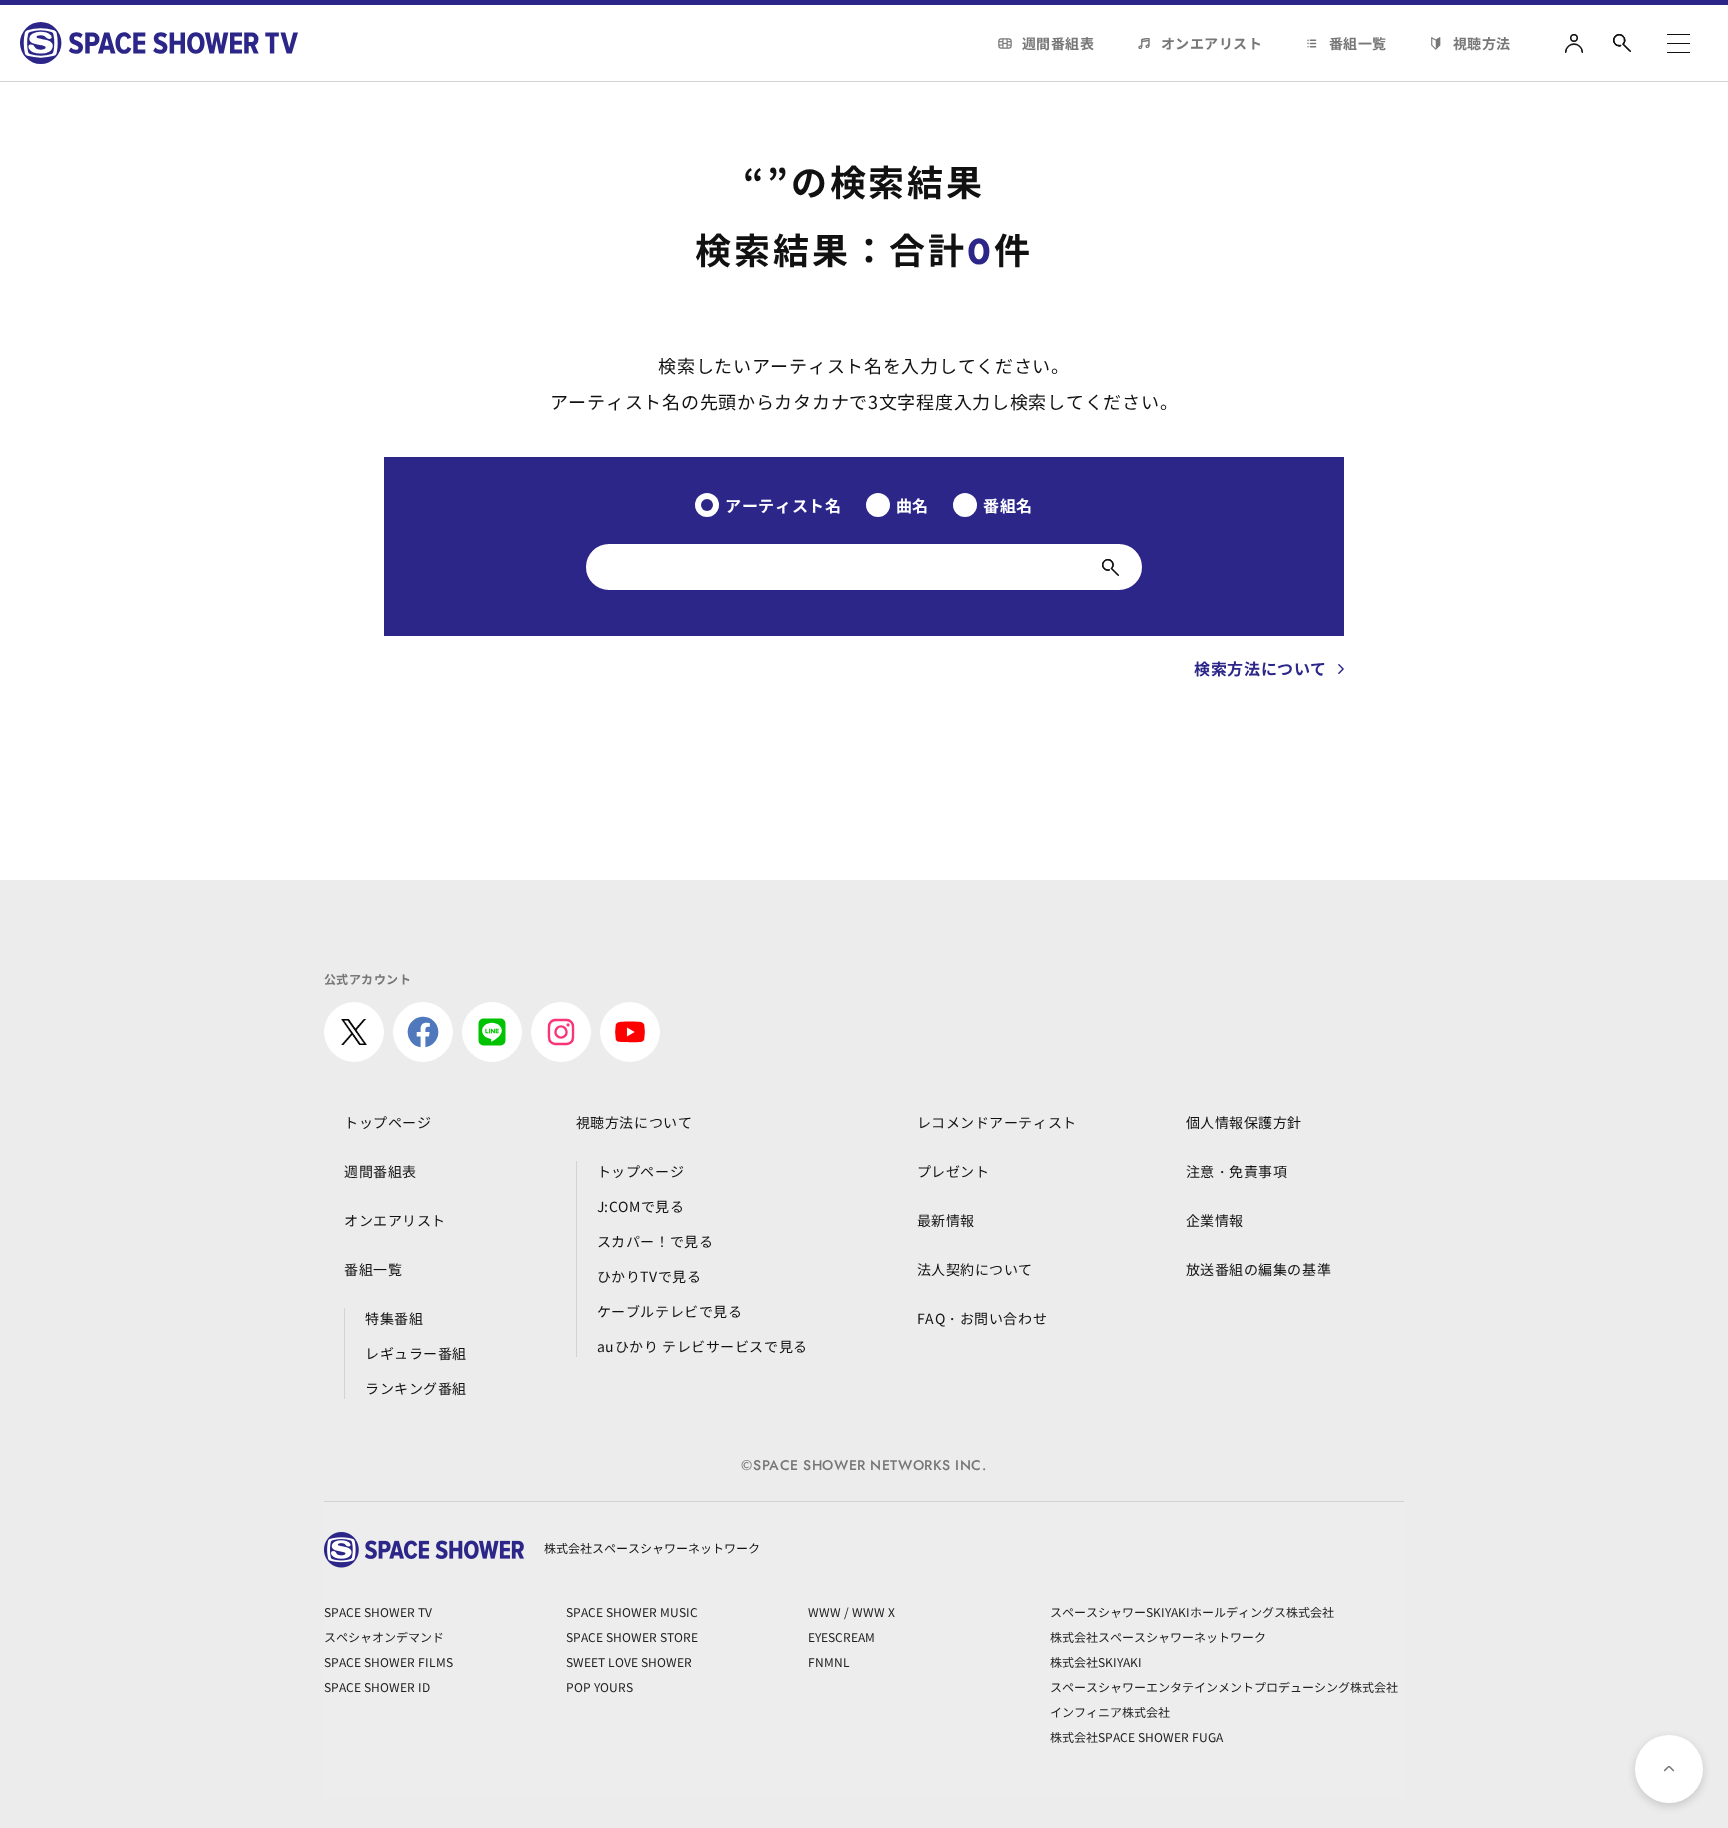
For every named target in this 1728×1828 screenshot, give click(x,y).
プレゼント (953, 1171)
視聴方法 (1482, 43)
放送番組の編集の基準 (1259, 1269)
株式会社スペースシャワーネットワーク (1158, 1636)
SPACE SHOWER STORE (632, 1636)
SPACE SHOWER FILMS (388, 1661)
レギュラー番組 (416, 1353)
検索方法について (1260, 668)
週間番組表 (1058, 43)
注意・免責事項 (1237, 1171)
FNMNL (829, 1661)
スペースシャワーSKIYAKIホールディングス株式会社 (1192, 1611)
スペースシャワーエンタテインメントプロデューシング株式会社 (1224, 1686)
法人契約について (975, 1269)
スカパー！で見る (655, 1241)
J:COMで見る (640, 1206)
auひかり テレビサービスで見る (702, 1346)
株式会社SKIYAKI (1096, 1661)
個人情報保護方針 (1244, 1122)
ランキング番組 (416, 1388)
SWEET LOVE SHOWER (629, 1661)
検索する (1110, 567)
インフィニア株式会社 (1110, 1711)
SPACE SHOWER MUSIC (632, 1611)
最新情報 (946, 1220)
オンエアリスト (1212, 43)
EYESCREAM (841, 1636)
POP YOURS (599, 1686)
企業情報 (1215, 1220)
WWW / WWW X (851, 1611)
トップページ (387, 1122)
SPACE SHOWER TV (378, 1611)
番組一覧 (1358, 43)
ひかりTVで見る (649, 1276)
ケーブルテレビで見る (670, 1311)
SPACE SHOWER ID (377, 1686)
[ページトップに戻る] (1669, 1769)
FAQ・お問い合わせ (982, 1318)
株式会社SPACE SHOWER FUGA (1136, 1736)
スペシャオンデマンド (384, 1636)
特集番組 (394, 1318)
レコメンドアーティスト (997, 1122)
